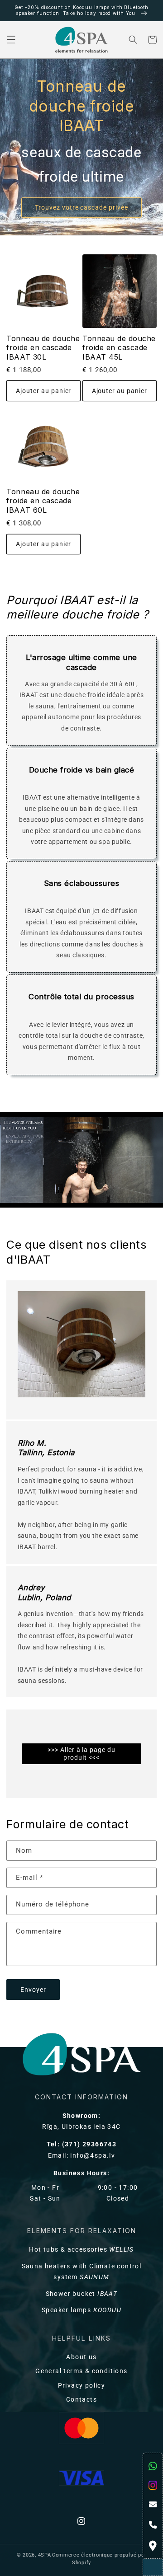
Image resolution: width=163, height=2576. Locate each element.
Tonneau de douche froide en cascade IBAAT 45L (119, 348)
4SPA (45, 2555)
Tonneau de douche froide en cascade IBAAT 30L (43, 348)
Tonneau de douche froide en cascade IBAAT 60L (43, 501)
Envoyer (33, 1990)
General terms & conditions (81, 2371)
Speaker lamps (81, 2310)
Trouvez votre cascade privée (81, 208)
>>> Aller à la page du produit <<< (81, 1754)
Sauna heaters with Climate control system (82, 2272)
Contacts (81, 2400)
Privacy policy (82, 2386)
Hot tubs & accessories (81, 2250)
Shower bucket (82, 2294)
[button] (11, 40)
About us (81, 2357)
